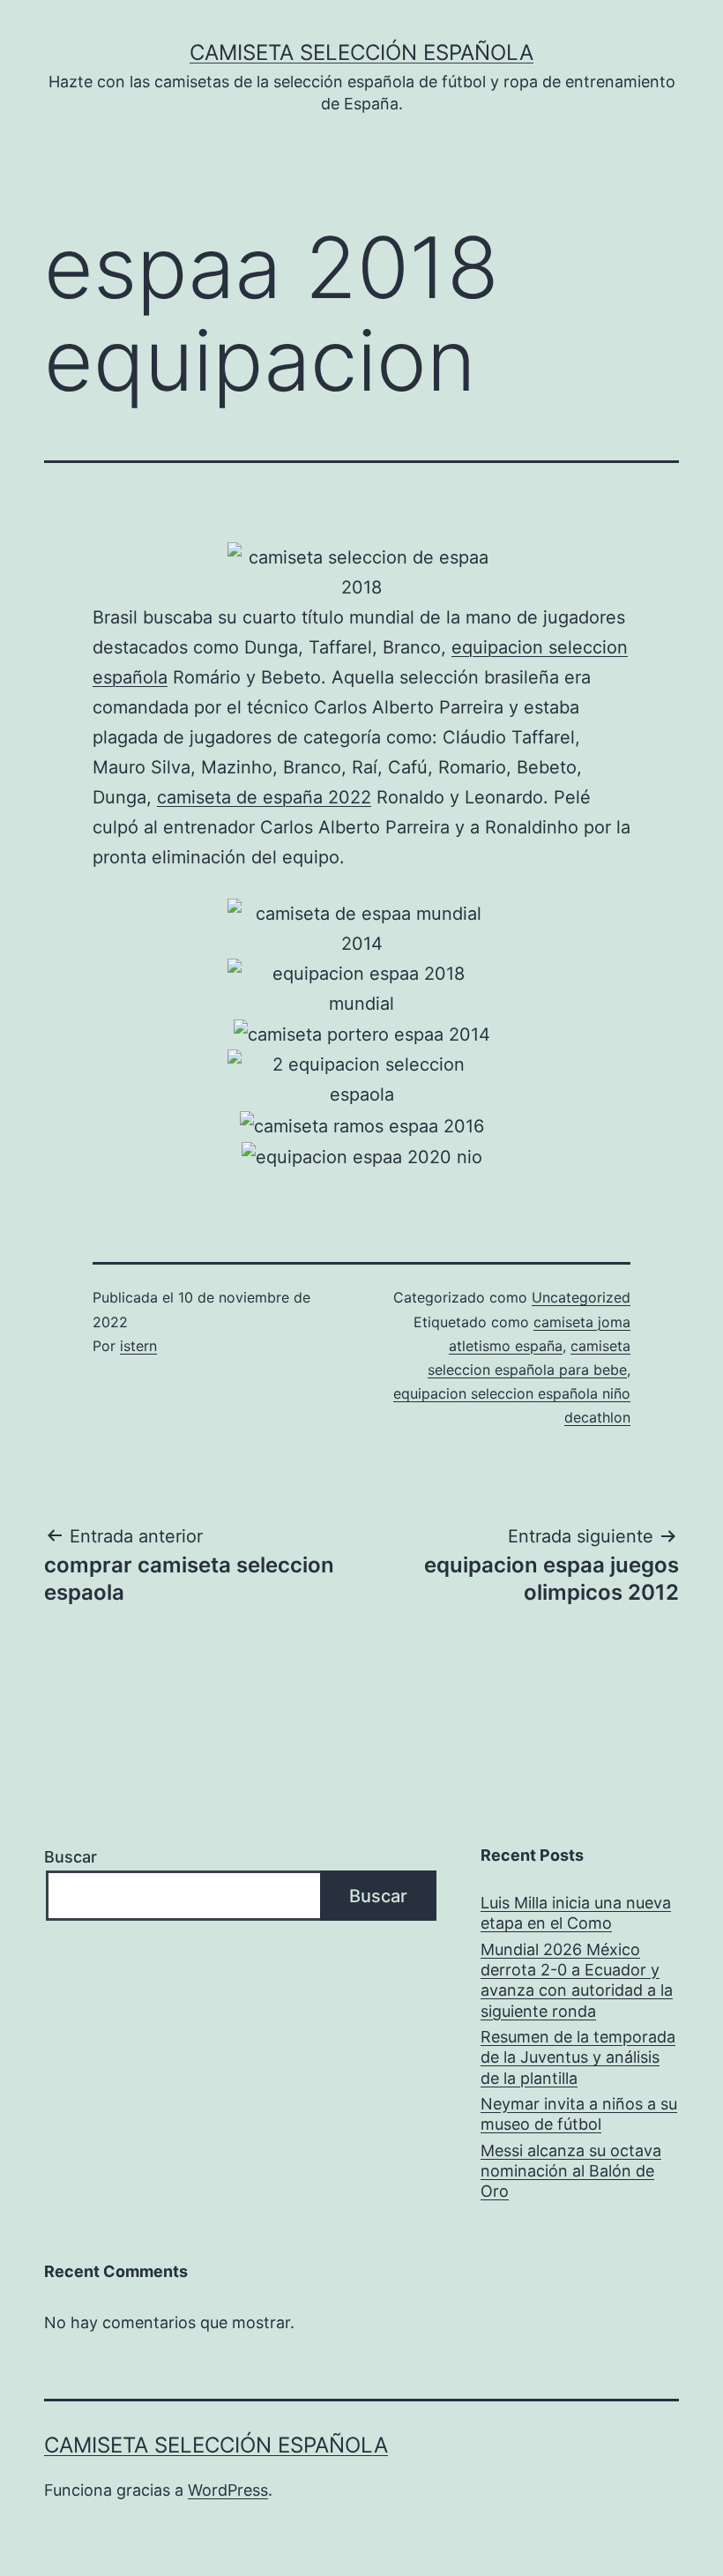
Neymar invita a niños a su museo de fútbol (579, 2114)
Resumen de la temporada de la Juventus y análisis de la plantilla (578, 2057)
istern (138, 1346)
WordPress (228, 2490)
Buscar (71, 1857)
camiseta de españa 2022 (264, 797)
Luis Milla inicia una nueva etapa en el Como (576, 1913)
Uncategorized (581, 1297)
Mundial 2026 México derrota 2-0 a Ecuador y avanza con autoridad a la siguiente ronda (577, 1980)
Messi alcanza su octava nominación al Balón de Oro (571, 2171)
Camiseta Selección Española (361, 52)
